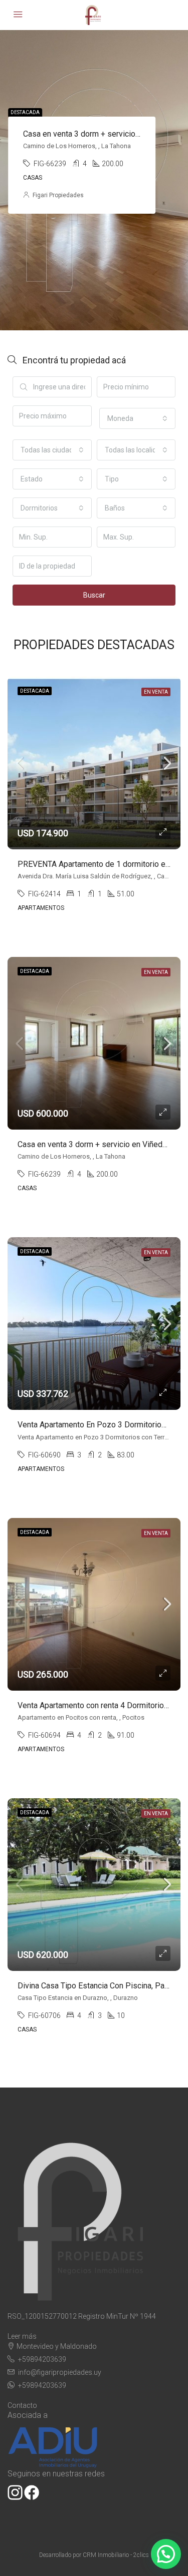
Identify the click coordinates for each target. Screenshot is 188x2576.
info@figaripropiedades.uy (60, 2372)
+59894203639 (42, 2359)
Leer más (22, 2336)
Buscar (94, 595)
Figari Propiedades (58, 195)
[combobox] (138, 418)
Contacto (22, 2405)
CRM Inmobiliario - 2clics (116, 2555)
